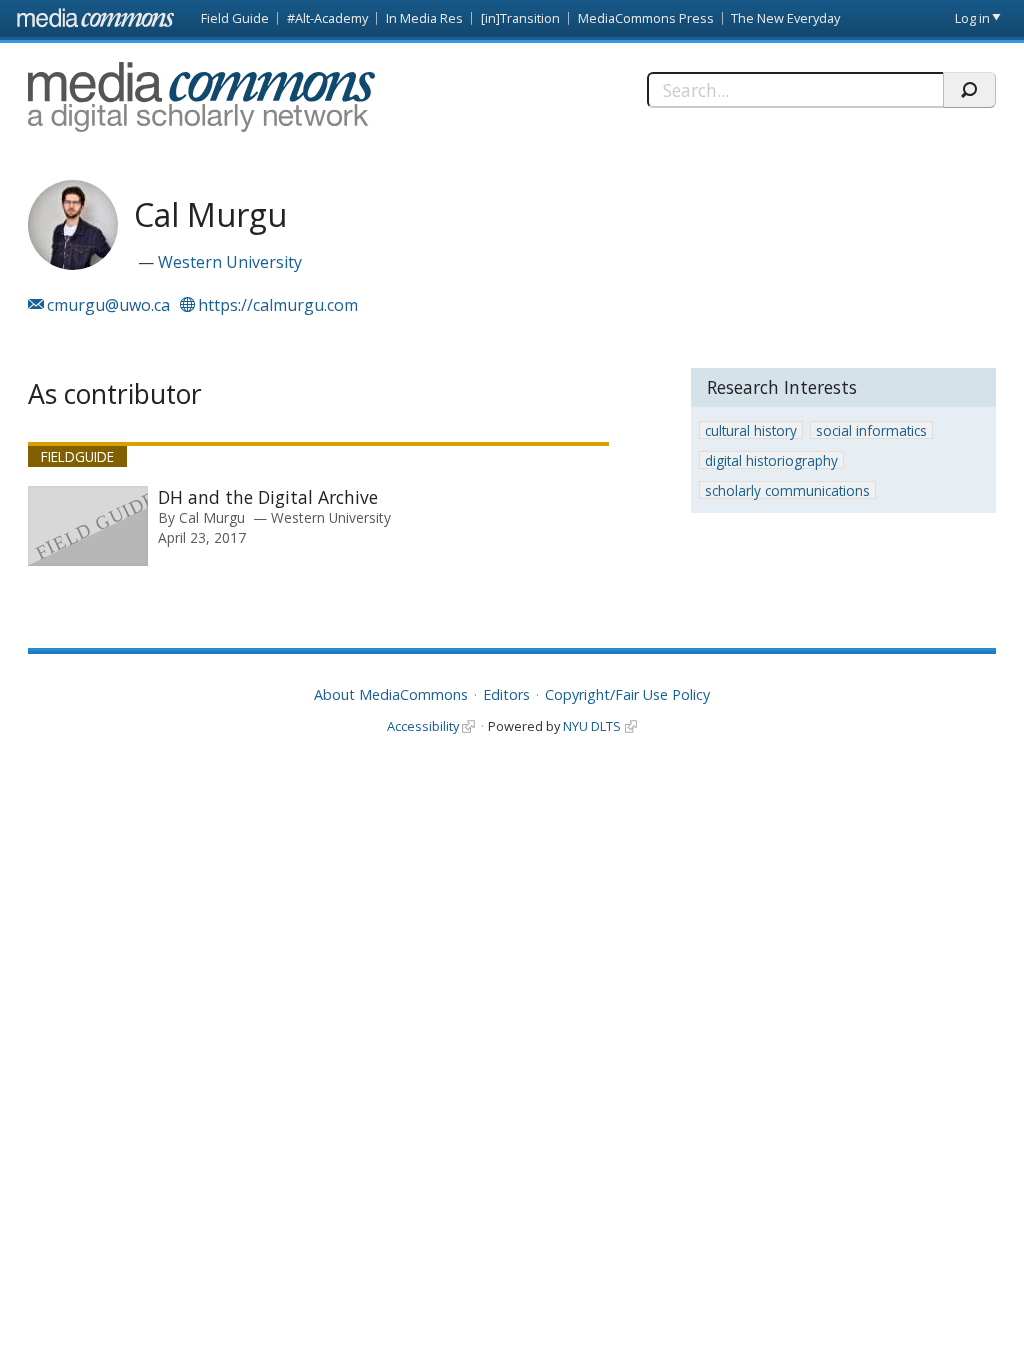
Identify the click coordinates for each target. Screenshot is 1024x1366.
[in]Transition (520, 18)
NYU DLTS (592, 726)
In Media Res (424, 18)
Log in (972, 18)
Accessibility (423, 726)
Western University (230, 262)
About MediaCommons (391, 694)
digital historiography (771, 460)
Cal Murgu (212, 517)
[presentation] (88, 526)
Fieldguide (77, 456)
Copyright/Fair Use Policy (627, 694)
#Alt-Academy (327, 18)
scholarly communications (787, 490)
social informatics (871, 430)
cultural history (751, 430)
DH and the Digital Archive (268, 497)
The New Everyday (785, 18)
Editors (506, 694)
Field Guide (235, 18)
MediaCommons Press (646, 18)
